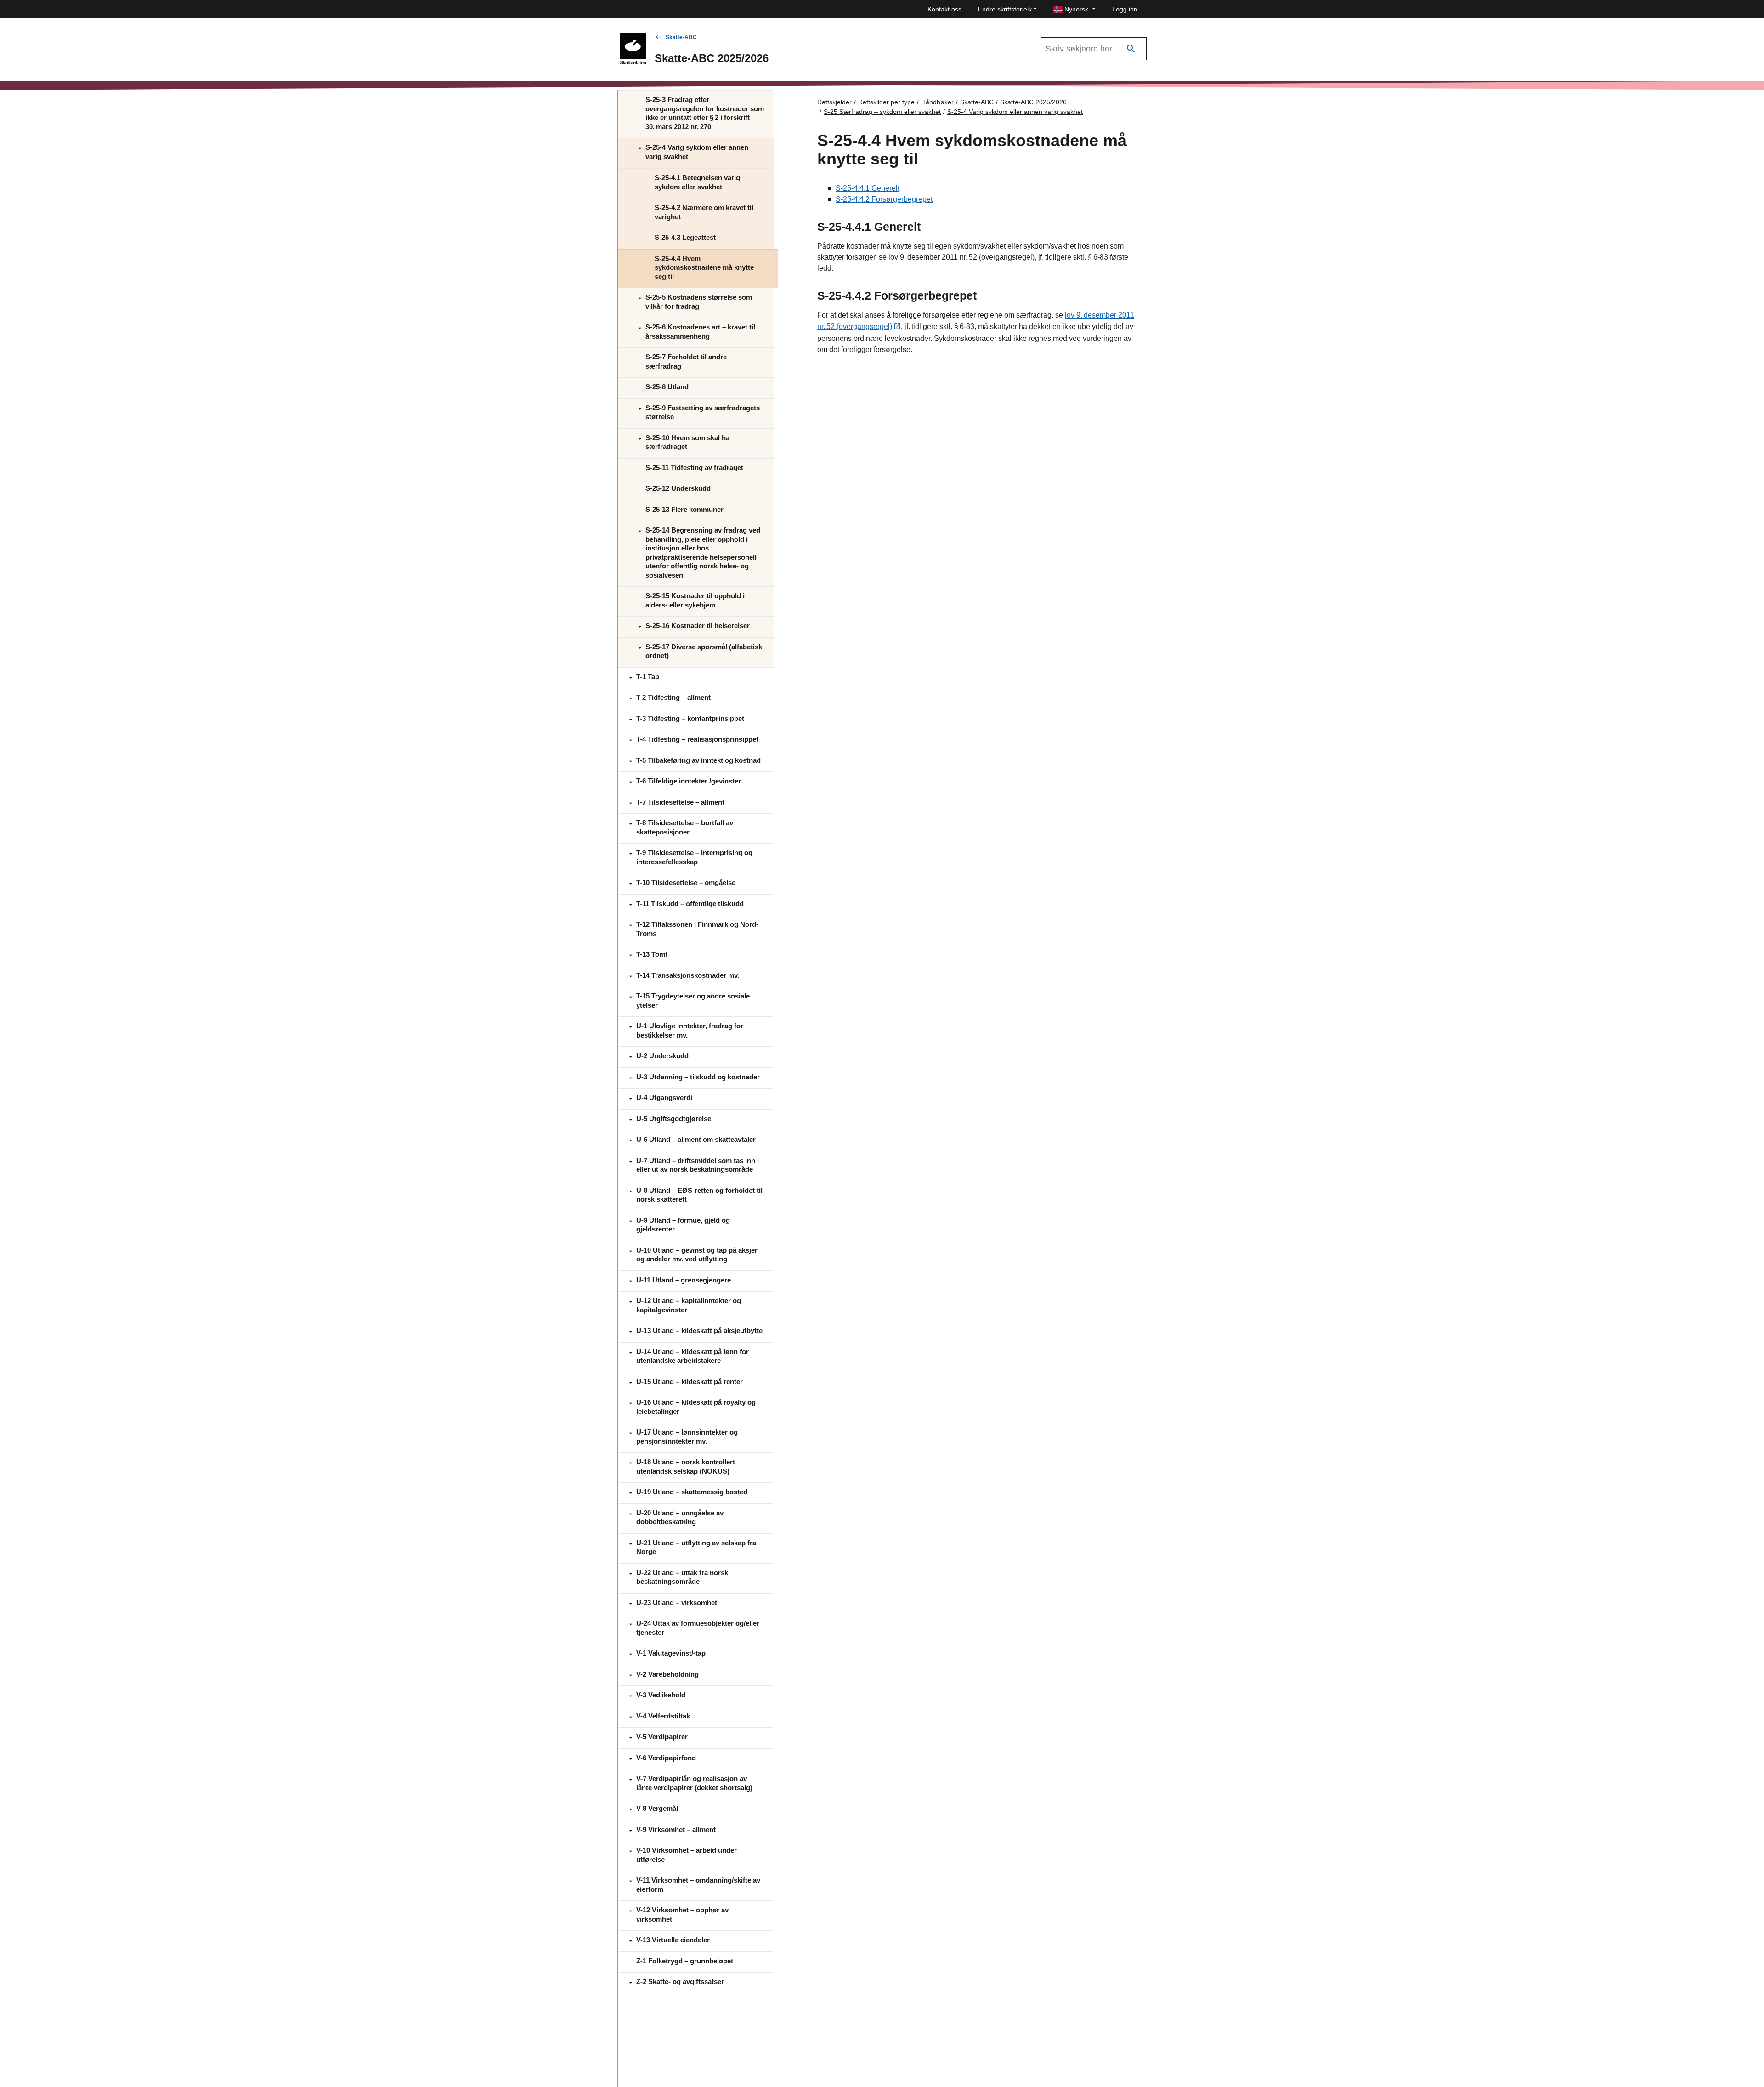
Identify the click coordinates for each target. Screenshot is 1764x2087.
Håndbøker (937, 102)
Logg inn (1125, 9)
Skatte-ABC (681, 37)
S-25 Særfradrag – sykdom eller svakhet (882, 112)
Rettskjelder (834, 102)
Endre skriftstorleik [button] (1005, 9)
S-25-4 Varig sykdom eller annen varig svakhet (1015, 112)
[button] (1074, 9)
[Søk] (1131, 49)
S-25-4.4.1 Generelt (868, 188)
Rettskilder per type (886, 102)
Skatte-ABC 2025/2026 (1033, 102)
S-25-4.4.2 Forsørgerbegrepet (884, 199)
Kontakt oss (944, 9)
